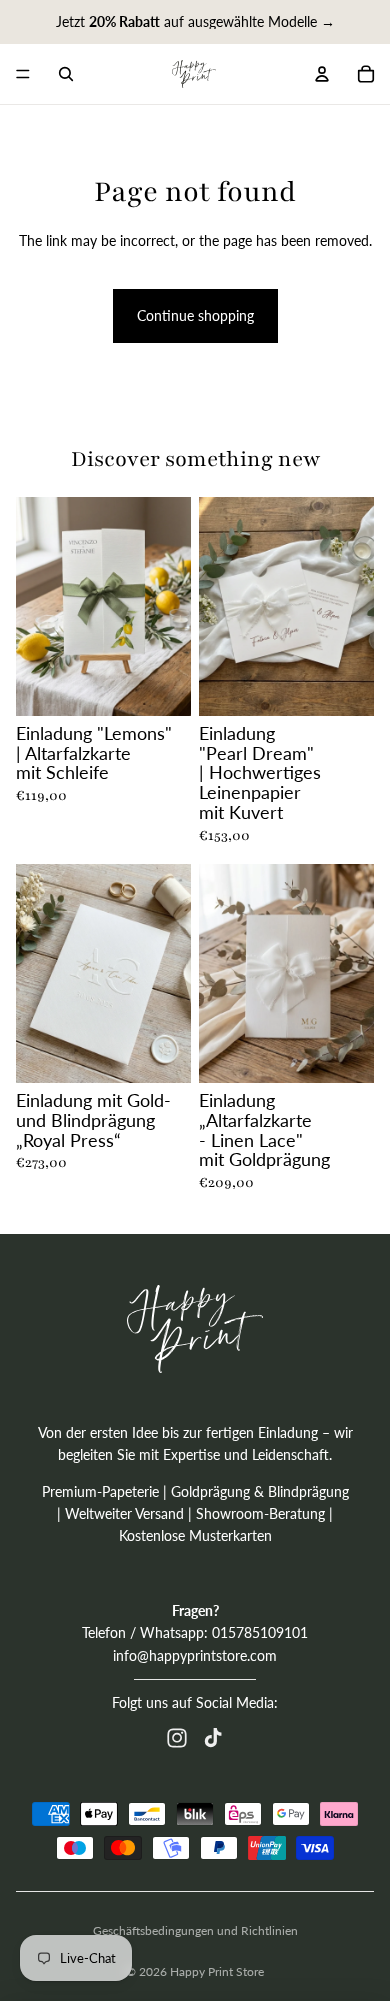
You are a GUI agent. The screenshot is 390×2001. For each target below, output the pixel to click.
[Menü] (23, 74)
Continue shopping (195, 315)
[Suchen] (66, 74)
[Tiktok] (213, 1738)
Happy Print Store (217, 1971)
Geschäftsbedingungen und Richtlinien (195, 1930)
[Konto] (322, 74)
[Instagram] (177, 1738)
